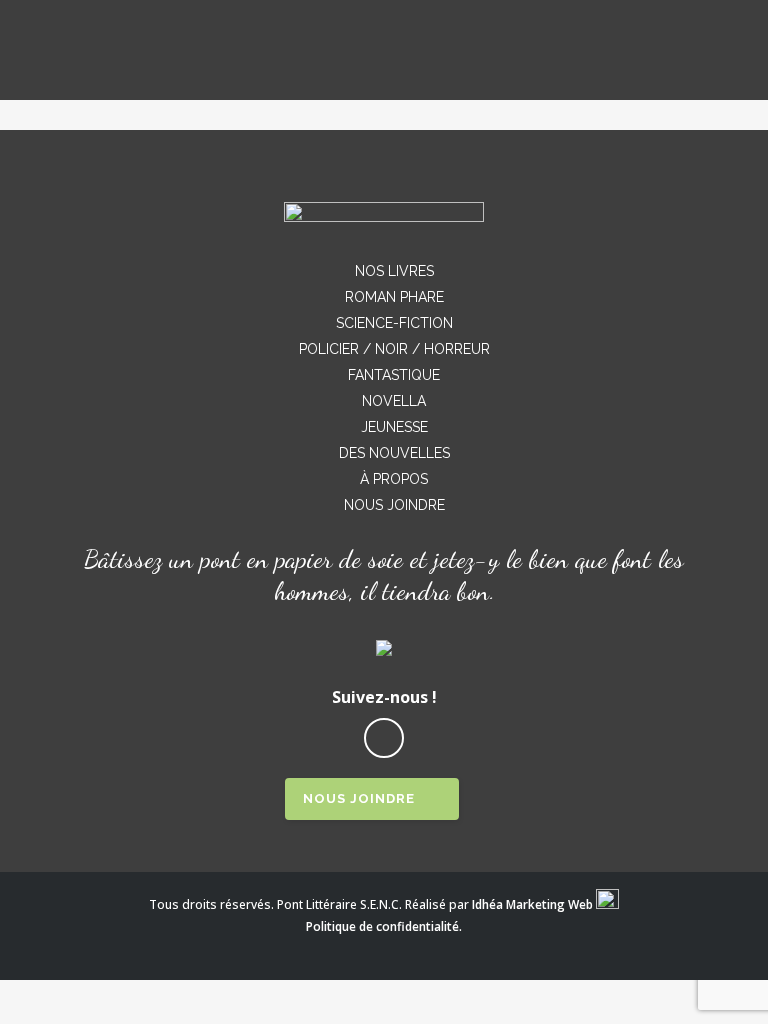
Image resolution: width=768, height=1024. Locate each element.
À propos (394, 479)
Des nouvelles (394, 453)
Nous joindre (394, 505)
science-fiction (394, 323)
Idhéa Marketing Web (532, 904)
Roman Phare (394, 297)
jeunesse (394, 427)
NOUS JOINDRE (359, 798)
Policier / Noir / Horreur (394, 349)
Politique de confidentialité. (384, 926)
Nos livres (394, 271)
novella (394, 401)
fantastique (394, 375)
